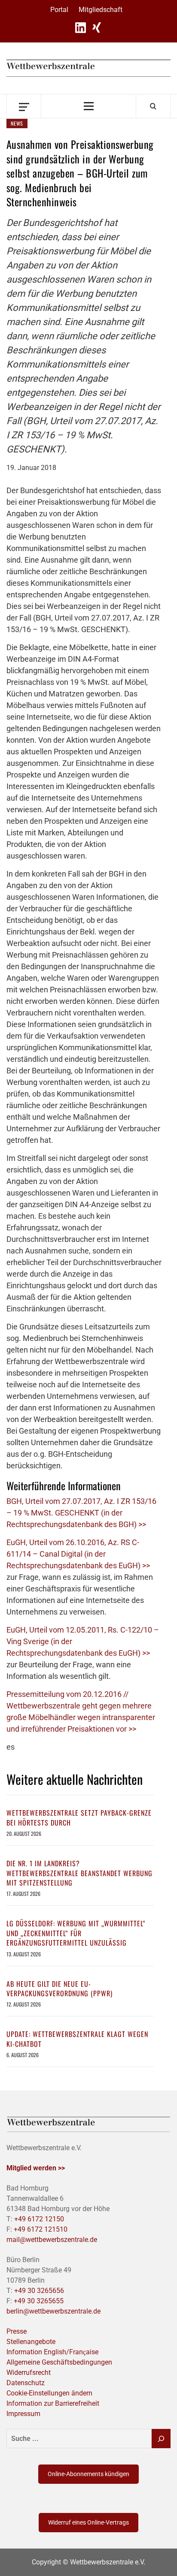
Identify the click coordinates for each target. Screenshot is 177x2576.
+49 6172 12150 (39, 2219)
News (17, 123)
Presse (17, 2331)
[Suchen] (161, 2439)
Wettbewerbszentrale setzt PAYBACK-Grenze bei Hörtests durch (79, 1817)
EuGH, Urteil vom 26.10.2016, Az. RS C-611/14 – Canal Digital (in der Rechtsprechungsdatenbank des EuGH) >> (78, 1554)
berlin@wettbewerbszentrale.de (53, 2311)
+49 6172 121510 (41, 2229)
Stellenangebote (31, 2342)
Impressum (23, 2414)
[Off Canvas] (24, 106)
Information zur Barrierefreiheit (53, 2403)
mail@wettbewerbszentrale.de (52, 2240)
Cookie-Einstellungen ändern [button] (49, 2393)
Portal (59, 10)
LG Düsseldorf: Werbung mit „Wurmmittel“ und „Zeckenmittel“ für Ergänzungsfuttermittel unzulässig (76, 1933)
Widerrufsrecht (29, 2373)
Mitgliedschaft (101, 10)
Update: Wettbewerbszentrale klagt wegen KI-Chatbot (77, 2039)
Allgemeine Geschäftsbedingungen (59, 2362)
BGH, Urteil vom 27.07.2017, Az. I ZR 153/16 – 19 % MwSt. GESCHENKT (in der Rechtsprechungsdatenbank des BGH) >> (81, 1513)
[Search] (153, 106)
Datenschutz (26, 2383)
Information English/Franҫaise (52, 2352)
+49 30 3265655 (39, 2301)
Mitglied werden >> (36, 2168)
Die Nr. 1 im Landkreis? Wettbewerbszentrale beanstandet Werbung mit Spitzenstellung (79, 1873)
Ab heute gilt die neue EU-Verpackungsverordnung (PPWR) (60, 1988)
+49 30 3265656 (39, 2291)
